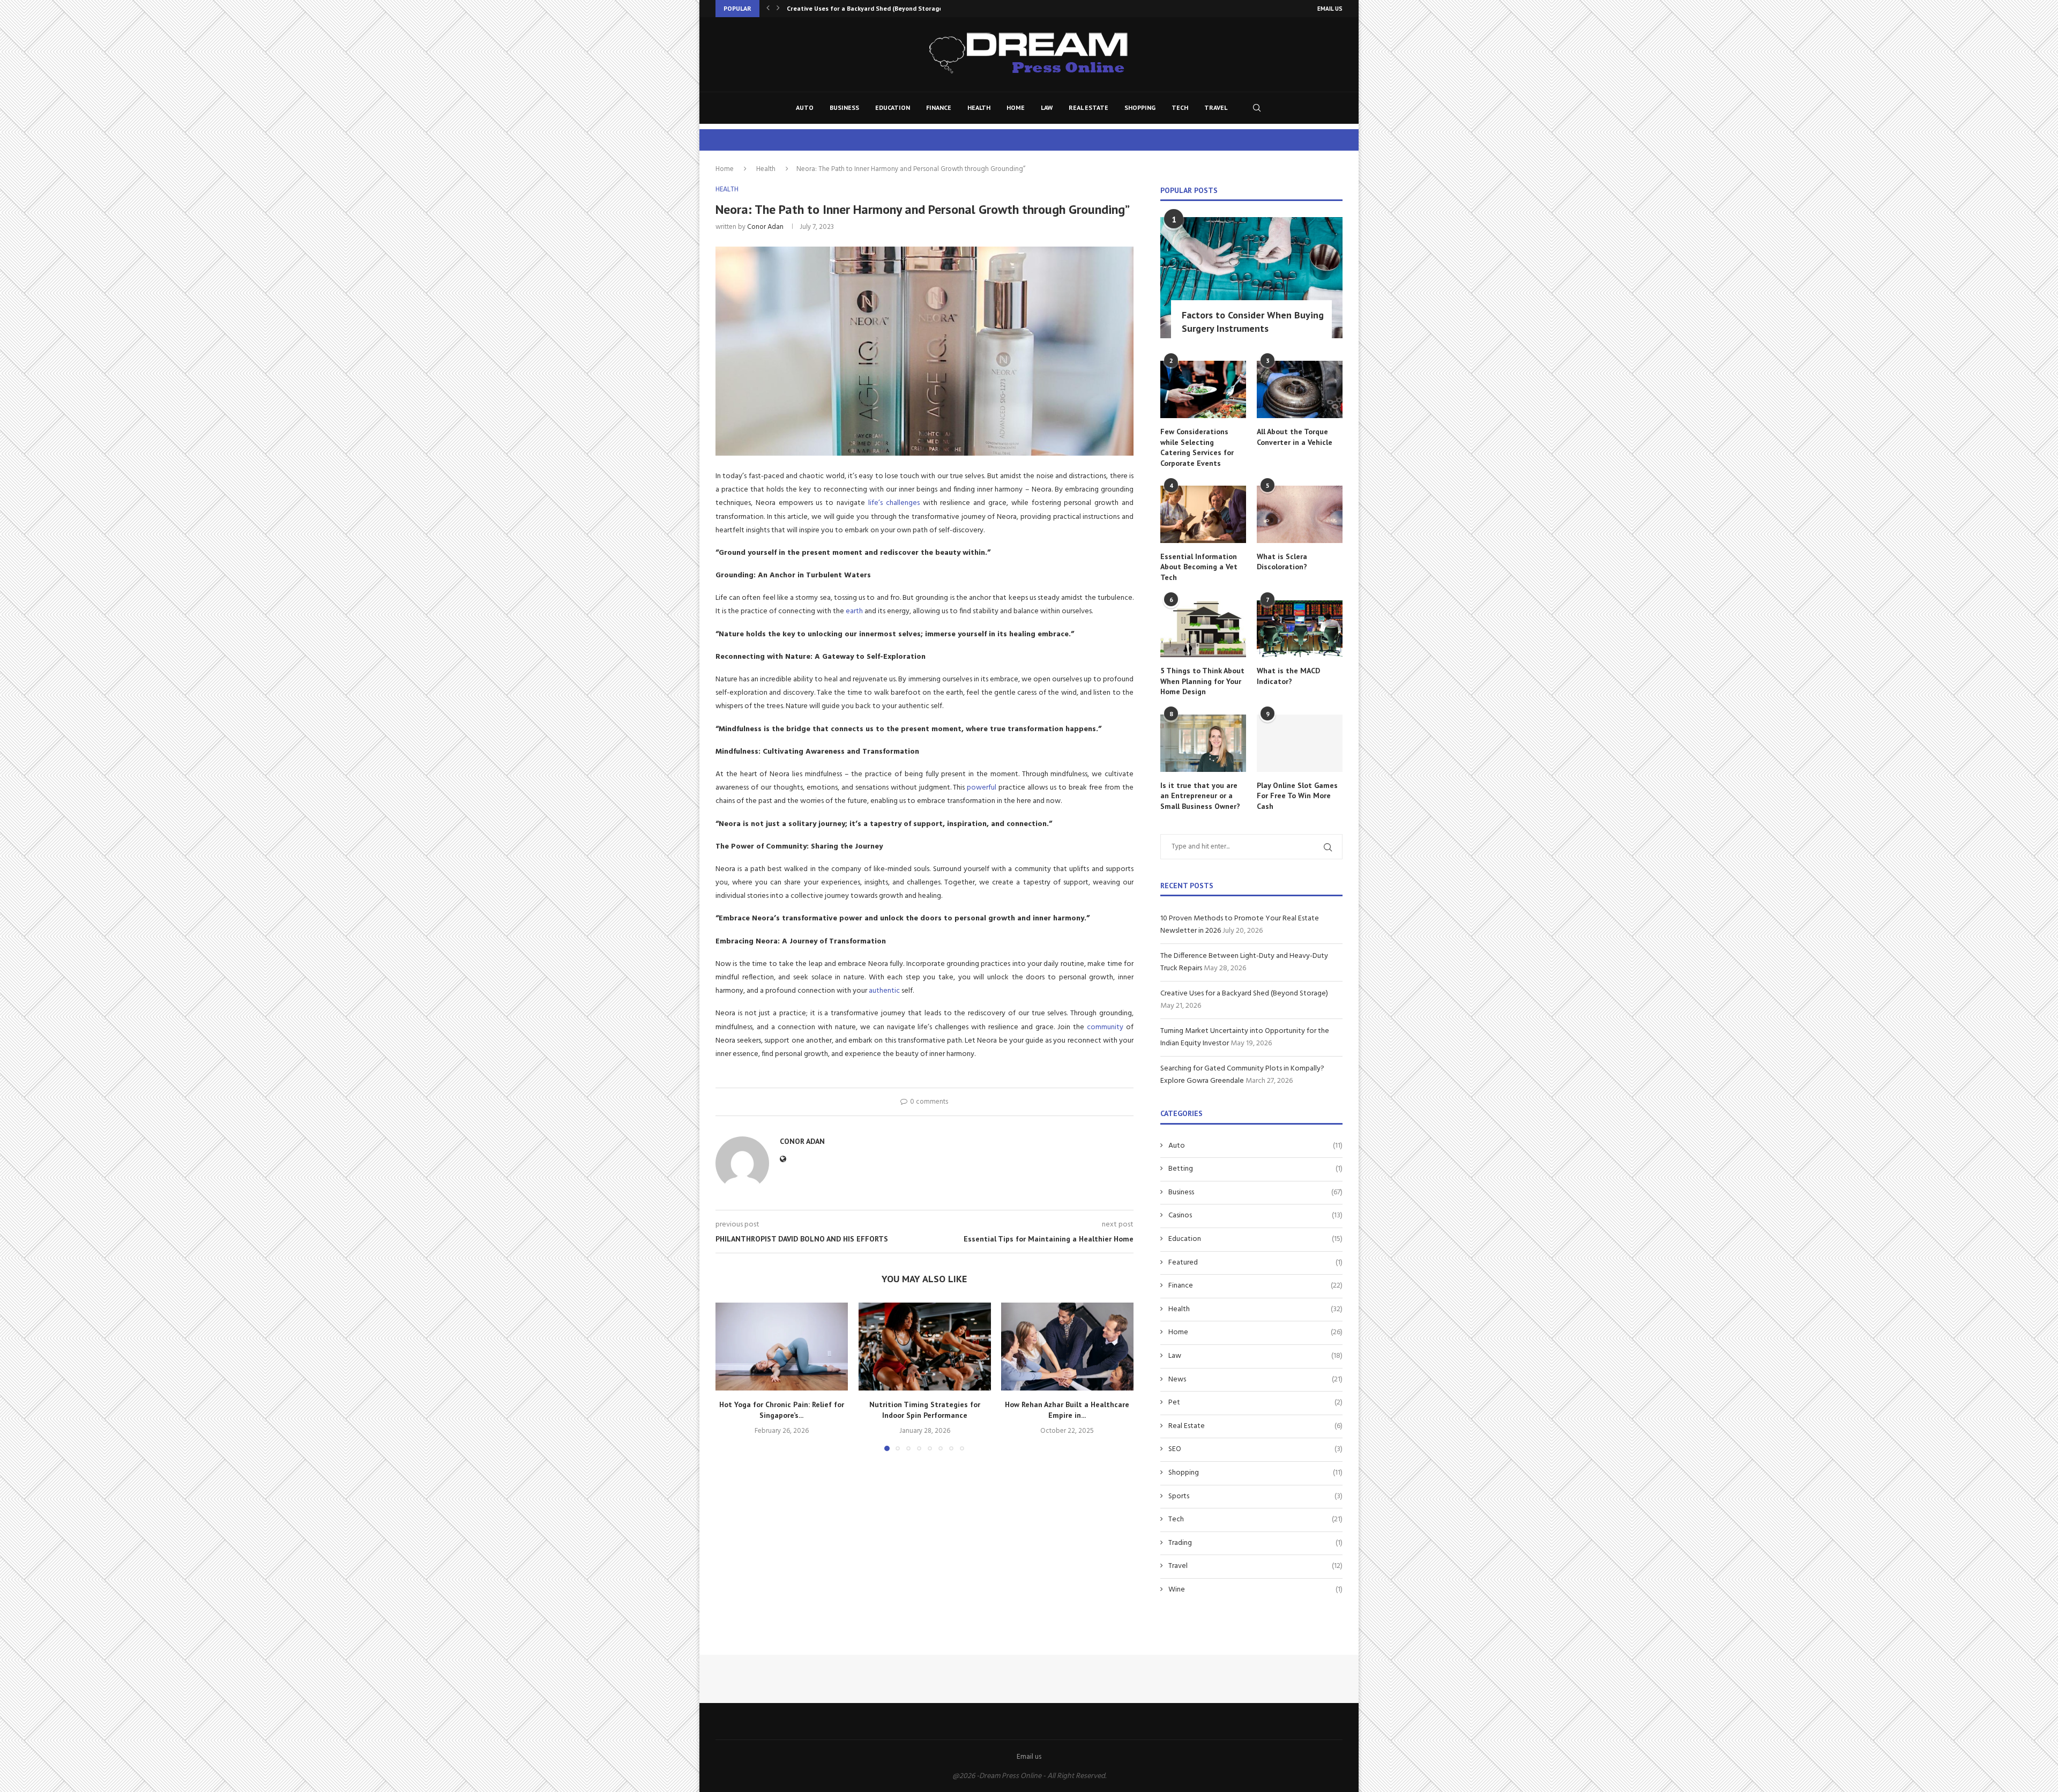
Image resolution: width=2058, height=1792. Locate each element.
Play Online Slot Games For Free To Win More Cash (1297, 796)
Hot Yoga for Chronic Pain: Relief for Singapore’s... (782, 1410)
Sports (1255, 1497)
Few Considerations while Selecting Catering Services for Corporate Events (1197, 447)
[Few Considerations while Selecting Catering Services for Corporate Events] (1203, 389)
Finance (939, 107)
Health (979, 107)
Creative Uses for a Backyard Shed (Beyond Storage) (1244, 994)
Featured (1255, 1263)
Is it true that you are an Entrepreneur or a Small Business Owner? (1200, 796)
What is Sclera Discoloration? (1282, 562)
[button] (768, 9)
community (1105, 1027)
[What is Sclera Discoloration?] (1300, 514)
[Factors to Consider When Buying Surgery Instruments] (1251, 278)
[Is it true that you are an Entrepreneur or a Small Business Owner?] (1203, 743)
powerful (982, 788)
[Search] (1257, 108)
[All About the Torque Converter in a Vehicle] (1300, 389)
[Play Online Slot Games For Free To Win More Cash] (1300, 743)
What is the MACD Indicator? (1288, 676)
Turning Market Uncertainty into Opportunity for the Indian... (880, 8)
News (1255, 1380)
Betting (1255, 1169)
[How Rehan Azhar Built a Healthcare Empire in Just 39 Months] (1067, 1347)
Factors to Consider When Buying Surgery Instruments (1253, 322)
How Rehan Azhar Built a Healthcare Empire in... (1068, 1410)
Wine (1255, 1590)
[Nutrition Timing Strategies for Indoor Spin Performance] (925, 1347)
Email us (1330, 9)
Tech (1180, 107)
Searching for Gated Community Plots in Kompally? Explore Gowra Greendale (1242, 1075)
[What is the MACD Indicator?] (1300, 629)
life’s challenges (896, 503)
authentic (884, 991)
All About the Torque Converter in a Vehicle (1295, 437)
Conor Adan (765, 227)
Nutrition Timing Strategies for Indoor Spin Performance (924, 1410)
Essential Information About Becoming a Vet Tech (1199, 567)
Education (893, 107)
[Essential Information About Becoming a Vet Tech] (1203, 514)
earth (854, 611)
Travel (1216, 107)
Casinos (1255, 1216)
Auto (805, 107)
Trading (1255, 1543)
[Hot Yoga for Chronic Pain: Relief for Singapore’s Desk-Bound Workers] (782, 1347)
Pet (1255, 1403)
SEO (1255, 1449)
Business (844, 107)
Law (1047, 107)
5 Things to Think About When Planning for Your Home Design (1202, 681)
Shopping (1140, 107)
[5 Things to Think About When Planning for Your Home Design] (1203, 629)
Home (1016, 107)
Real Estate (1088, 107)
